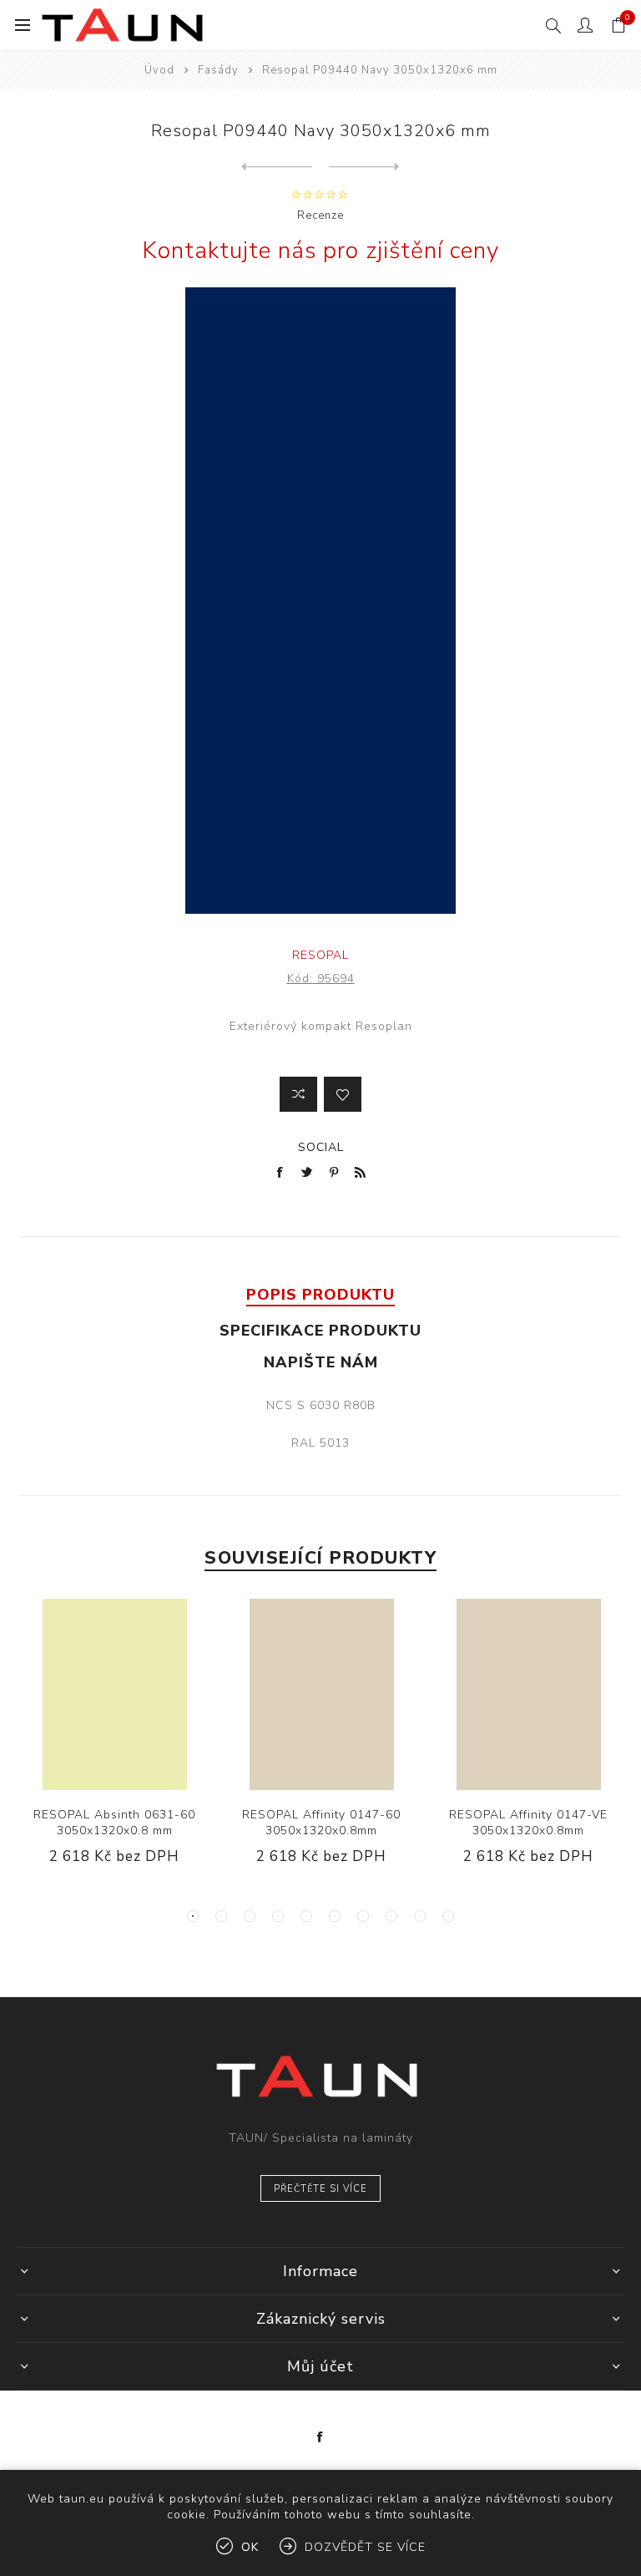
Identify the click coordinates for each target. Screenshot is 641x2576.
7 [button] (363, 1916)
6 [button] (335, 1916)
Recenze (320, 216)
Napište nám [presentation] (321, 1362)
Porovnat (298, 1094)
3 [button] (250, 1916)
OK (250, 2547)
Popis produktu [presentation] (320, 1295)
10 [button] (448, 1916)
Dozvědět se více (365, 2547)
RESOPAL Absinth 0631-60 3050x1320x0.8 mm (114, 1823)
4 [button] (278, 1916)
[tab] (320, 1295)
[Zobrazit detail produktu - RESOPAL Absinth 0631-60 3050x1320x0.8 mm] (115, 1694)
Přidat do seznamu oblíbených (343, 1094)
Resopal (320, 955)
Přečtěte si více (320, 2189)
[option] (114, 1745)
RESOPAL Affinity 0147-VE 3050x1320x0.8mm (528, 1823)
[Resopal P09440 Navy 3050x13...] (277, 167)
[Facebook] (320, 2437)
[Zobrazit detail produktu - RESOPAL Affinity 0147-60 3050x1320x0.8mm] (322, 1694)
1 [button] (193, 1916)
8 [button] (391, 1916)
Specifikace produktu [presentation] (320, 1331)
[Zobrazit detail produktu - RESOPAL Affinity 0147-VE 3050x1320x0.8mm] (529, 1694)
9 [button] (420, 1916)
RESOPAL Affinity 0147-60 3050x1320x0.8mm (321, 1823)
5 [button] (306, 1916)
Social (321, 1147)
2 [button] (221, 1916)
